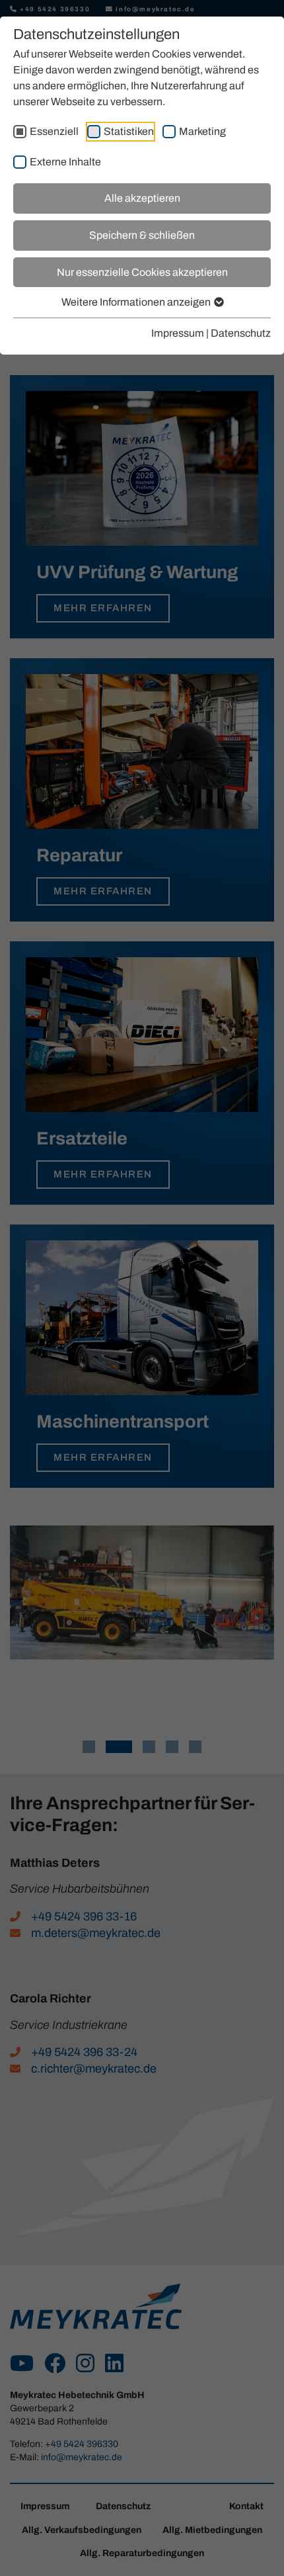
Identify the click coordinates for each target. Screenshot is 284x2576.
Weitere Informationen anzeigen (137, 302)
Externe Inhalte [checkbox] (65, 162)
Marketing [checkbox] (202, 131)
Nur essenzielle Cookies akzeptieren (142, 272)
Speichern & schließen (142, 235)
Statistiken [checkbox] (129, 131)
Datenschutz (241, 333)
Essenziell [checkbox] (54, 131)
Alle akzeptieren (142, 198)
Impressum (178, 333)
